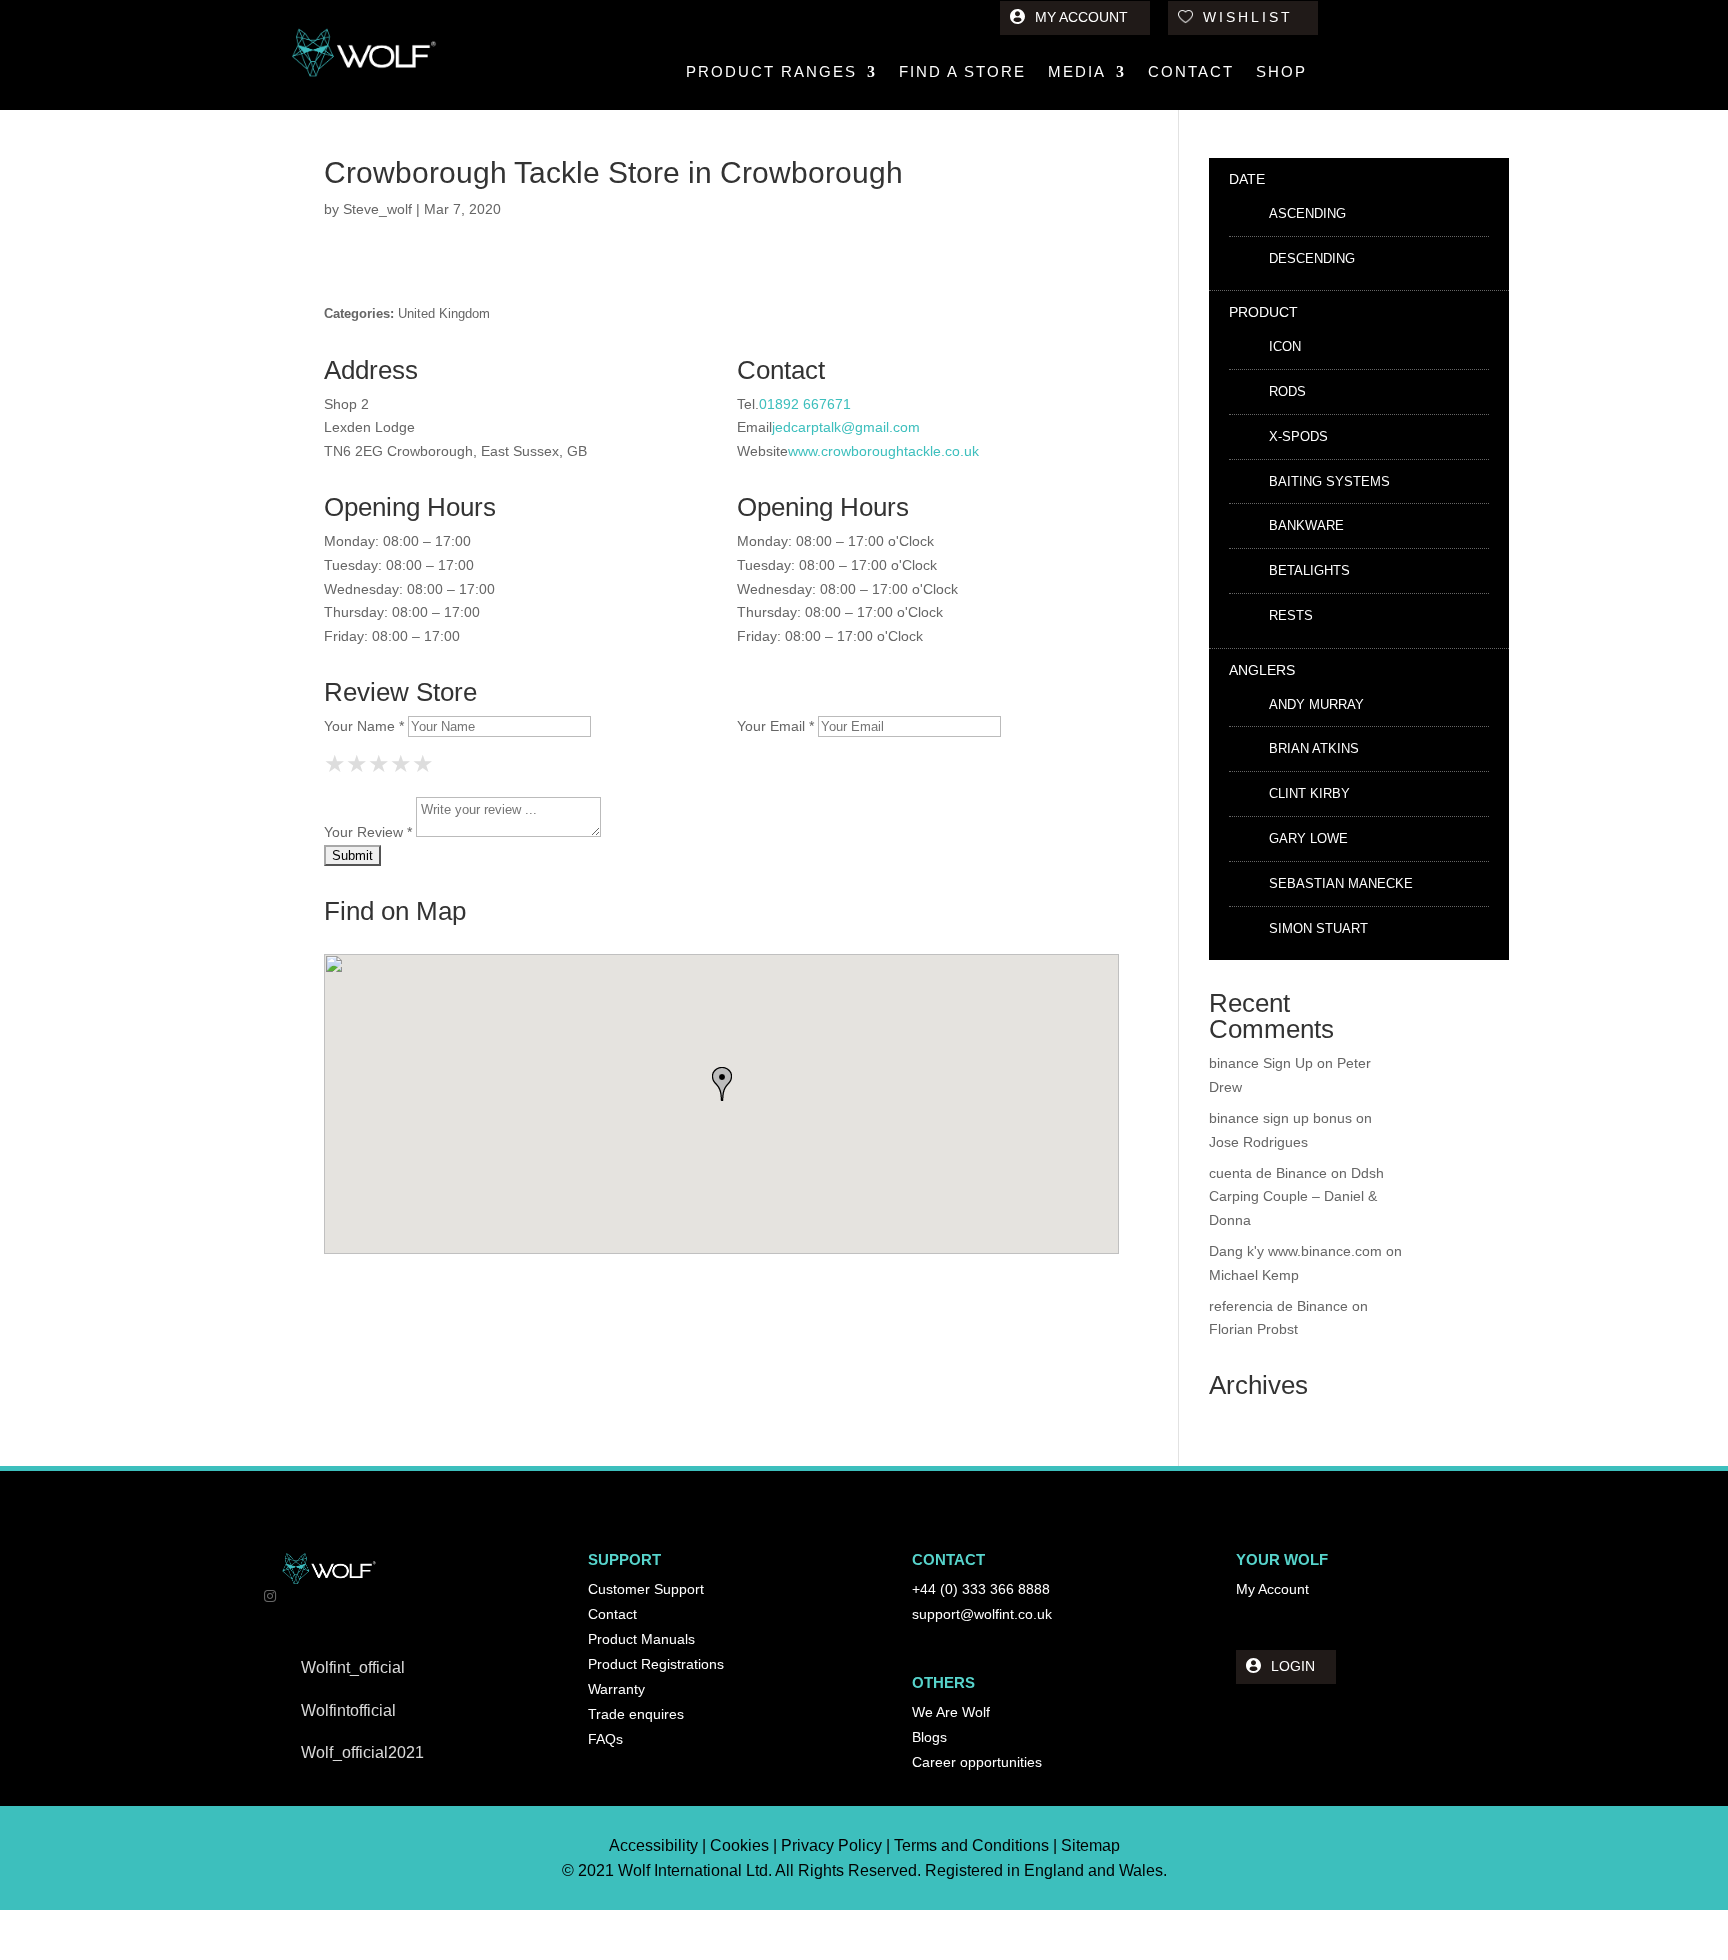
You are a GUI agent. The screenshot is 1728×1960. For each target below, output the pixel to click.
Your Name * (364, 726)
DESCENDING (1312, 258)
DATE (1247, 179)
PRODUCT (1263, 312)
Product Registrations (656, 1664)
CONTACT (1191, 72)
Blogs (929, 1737)
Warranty (616, 1689)
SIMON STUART (1318, 928)
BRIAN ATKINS (1314, 748)
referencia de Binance (1278, 1306)
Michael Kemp (1254, 1275)
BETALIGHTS (1309, 570)
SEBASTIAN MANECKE (1341, 883)
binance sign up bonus (1280, 1118)
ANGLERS (1262, 670)
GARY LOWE (1308, 838)
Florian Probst (1253, 1329)
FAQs (605, 1739)
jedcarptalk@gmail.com (846, 427)
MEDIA (1077, 72)
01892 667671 (805, 404)
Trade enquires (636, 1714)
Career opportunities (977, 1762)
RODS (1287, 391)
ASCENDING (1307, 213)
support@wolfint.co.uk (982, 1614)
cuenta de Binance (1268, 1173)
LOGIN (1293, 1666)
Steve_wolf (377, 209)
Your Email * (775, 726)
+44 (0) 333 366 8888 (981, 1589)
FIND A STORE (962, 72)
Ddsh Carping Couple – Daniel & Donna (1296, 1197)
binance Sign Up (1261, 1063)
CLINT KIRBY (1309, 793)
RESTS (1291, 615)
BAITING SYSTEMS (1329, 481)
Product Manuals (641, 1639)
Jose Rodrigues (1258, 1142)
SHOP (1281, 72)
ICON (1285, 346)
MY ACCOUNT (1081, 17)
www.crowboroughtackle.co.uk (883, 451)
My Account (1272, 1589)
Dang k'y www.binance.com (1295, 1251)
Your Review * (368, 832)
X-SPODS (1298, 436)
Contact (612, 1614)
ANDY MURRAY (1316, 704)
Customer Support (646, 1589)
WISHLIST (1248, 17)
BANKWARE (1306, 525)
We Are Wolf (951, 1712)
